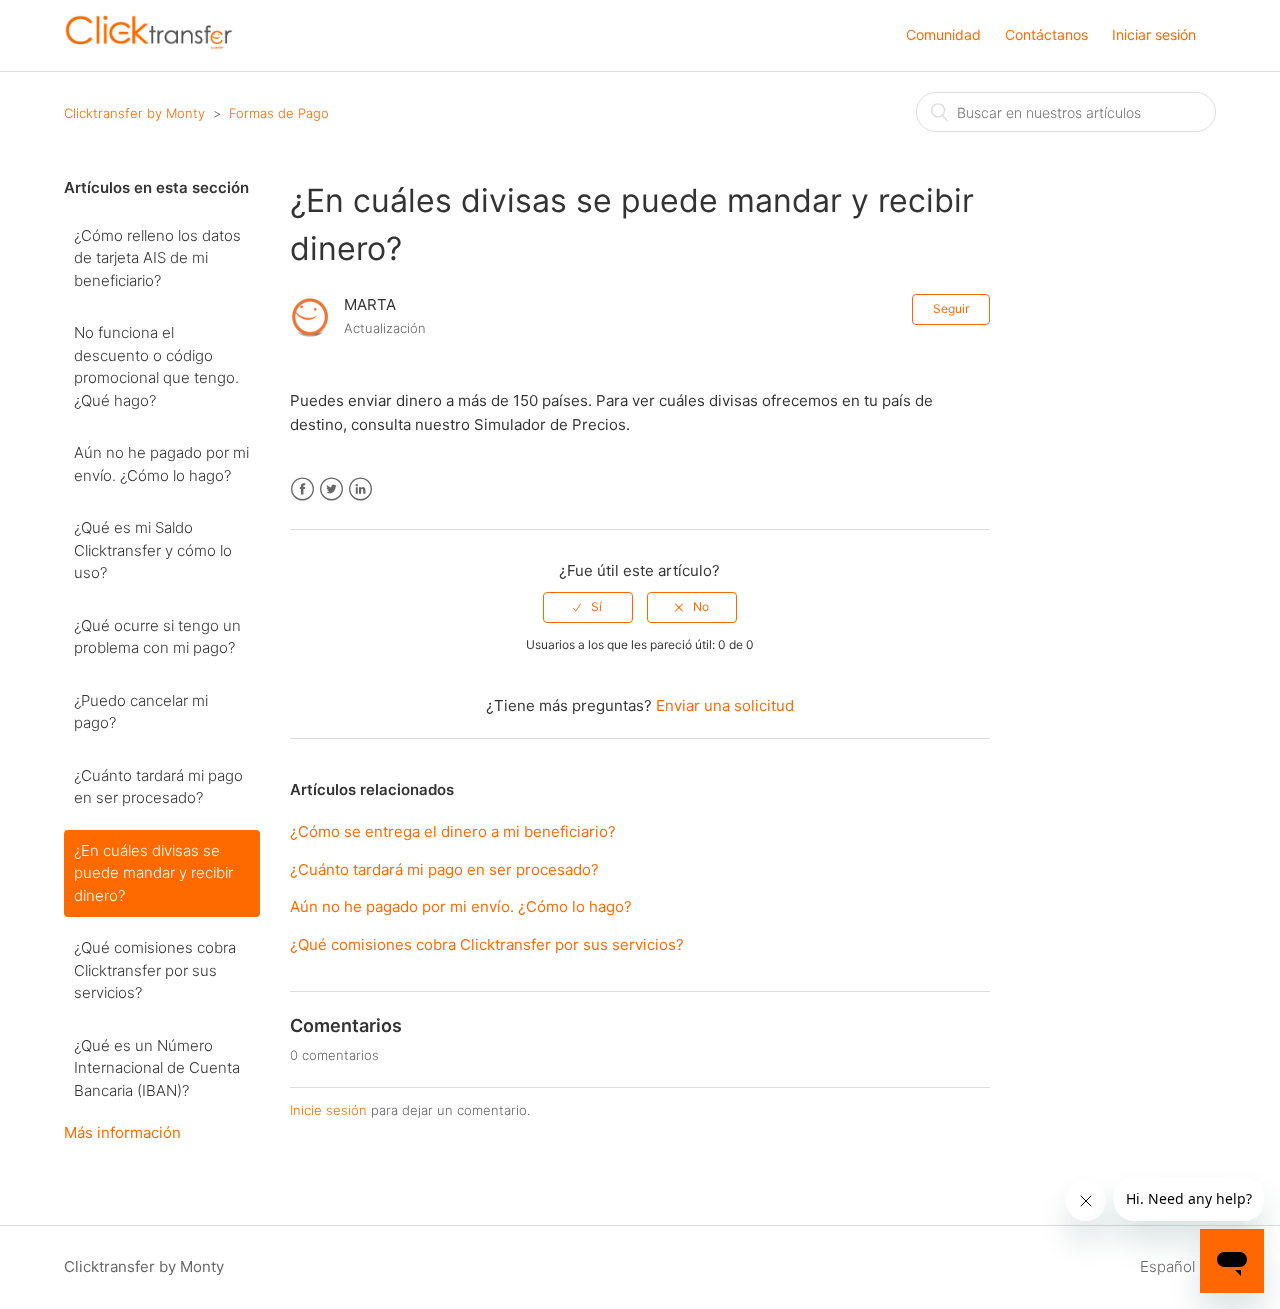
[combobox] (1066, 112)
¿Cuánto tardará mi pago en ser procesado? (158, 787)
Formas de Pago (279, 113)
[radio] (588, 607)
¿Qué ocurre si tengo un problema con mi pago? (157, 637)
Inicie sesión (328, 1110)
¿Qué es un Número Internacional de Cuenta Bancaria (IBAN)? (157, 1068)
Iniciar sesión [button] (1154, 34)
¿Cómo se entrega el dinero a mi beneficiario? (453, 831)
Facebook (302, 489)
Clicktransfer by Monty (134, 113)
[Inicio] (149, 45)
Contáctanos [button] (1046, 34)
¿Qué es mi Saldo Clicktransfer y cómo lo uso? (153, 550)
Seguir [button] (951, 308)
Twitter (331, 489)
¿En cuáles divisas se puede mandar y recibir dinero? (153, 873)
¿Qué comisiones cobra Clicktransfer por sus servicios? (155, 970)
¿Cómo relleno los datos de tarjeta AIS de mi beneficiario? (157, 258)
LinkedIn (360, 489)
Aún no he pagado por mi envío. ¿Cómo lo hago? (161, 464)
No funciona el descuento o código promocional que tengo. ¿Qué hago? (156, 366)
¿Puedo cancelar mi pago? (141, 712)
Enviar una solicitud (725, 705)
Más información (122, 1132)
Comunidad (943, 34)
